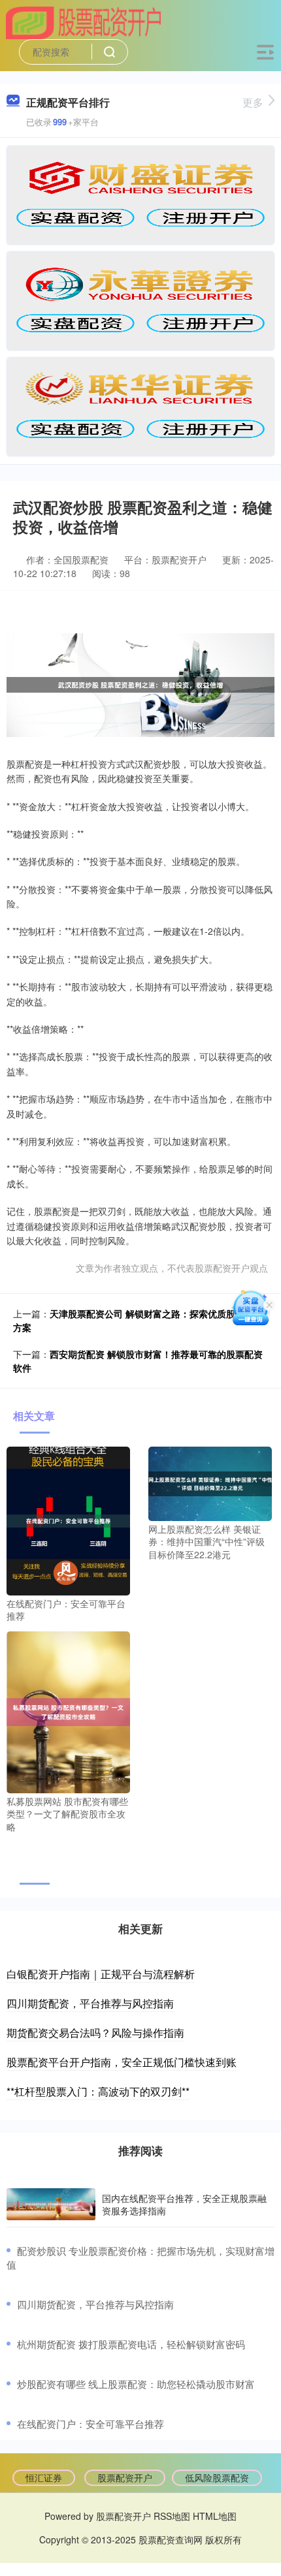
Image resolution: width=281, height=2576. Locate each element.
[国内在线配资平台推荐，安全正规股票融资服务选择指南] (51, 2205)
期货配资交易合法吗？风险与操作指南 (95, 2033)
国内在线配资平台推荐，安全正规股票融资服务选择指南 (184, 2204)
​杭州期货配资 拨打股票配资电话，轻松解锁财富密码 (131, 2344)
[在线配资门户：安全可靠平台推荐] (68, 1520)
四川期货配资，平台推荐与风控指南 (90, 2003)
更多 (253, 102)
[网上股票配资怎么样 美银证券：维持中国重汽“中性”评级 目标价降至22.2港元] (210, 1483)
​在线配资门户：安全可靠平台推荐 (91, 2424)
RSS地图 (172, 2516)
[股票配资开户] (84, 22)
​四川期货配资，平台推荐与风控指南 (95, 2304)
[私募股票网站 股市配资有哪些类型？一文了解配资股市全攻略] (68, 1711)
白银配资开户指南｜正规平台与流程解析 (101, 1974)
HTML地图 (215, 2516)
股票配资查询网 (171, 2539)
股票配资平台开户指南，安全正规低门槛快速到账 (122, 2062)
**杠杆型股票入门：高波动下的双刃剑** (98, 2091)
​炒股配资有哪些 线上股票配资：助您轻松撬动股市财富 (136, 2384)
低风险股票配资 (217, 2477)
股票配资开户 (125, 2477)
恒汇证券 (44, 2477)
